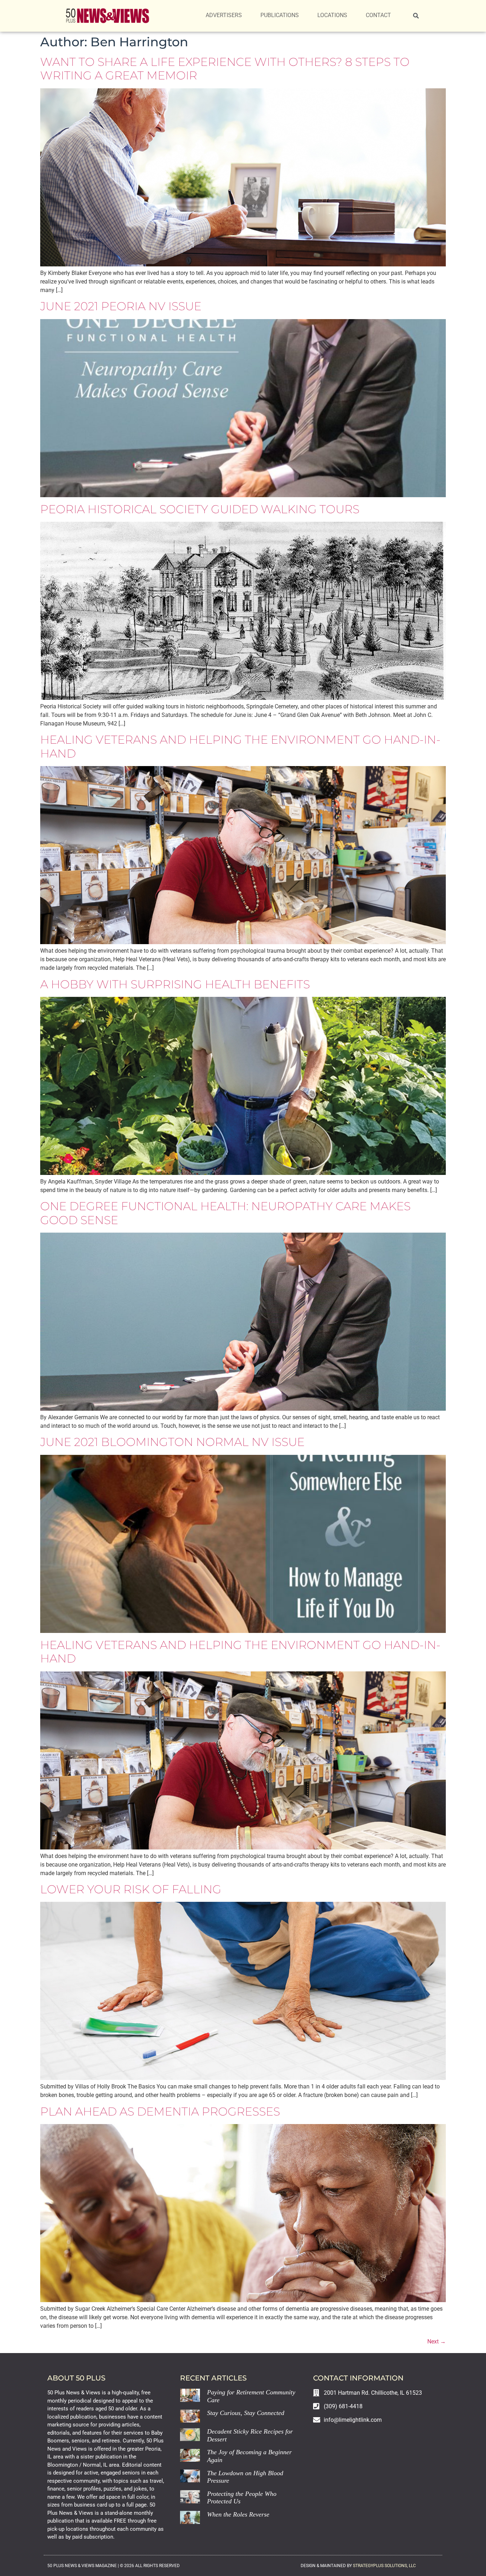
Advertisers (224, 15)
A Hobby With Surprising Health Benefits (175, 984)
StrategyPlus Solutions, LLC (384, 2566)
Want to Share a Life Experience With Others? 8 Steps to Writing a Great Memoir (225, 69)
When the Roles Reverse (238, 2514)
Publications (280, 15)
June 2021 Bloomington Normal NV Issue (172, 1442)
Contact (378, 15)
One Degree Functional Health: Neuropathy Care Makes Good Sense (225, 1213)
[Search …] (416, 16)
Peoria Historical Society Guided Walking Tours (200, 509)
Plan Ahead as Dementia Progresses (160, 2111)
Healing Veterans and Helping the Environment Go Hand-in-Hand (240, 746)
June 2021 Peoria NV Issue (121, 306)
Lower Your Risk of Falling (131, 1889)
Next (437, 2341)
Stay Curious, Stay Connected (246, 2413)
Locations (332, 15)
